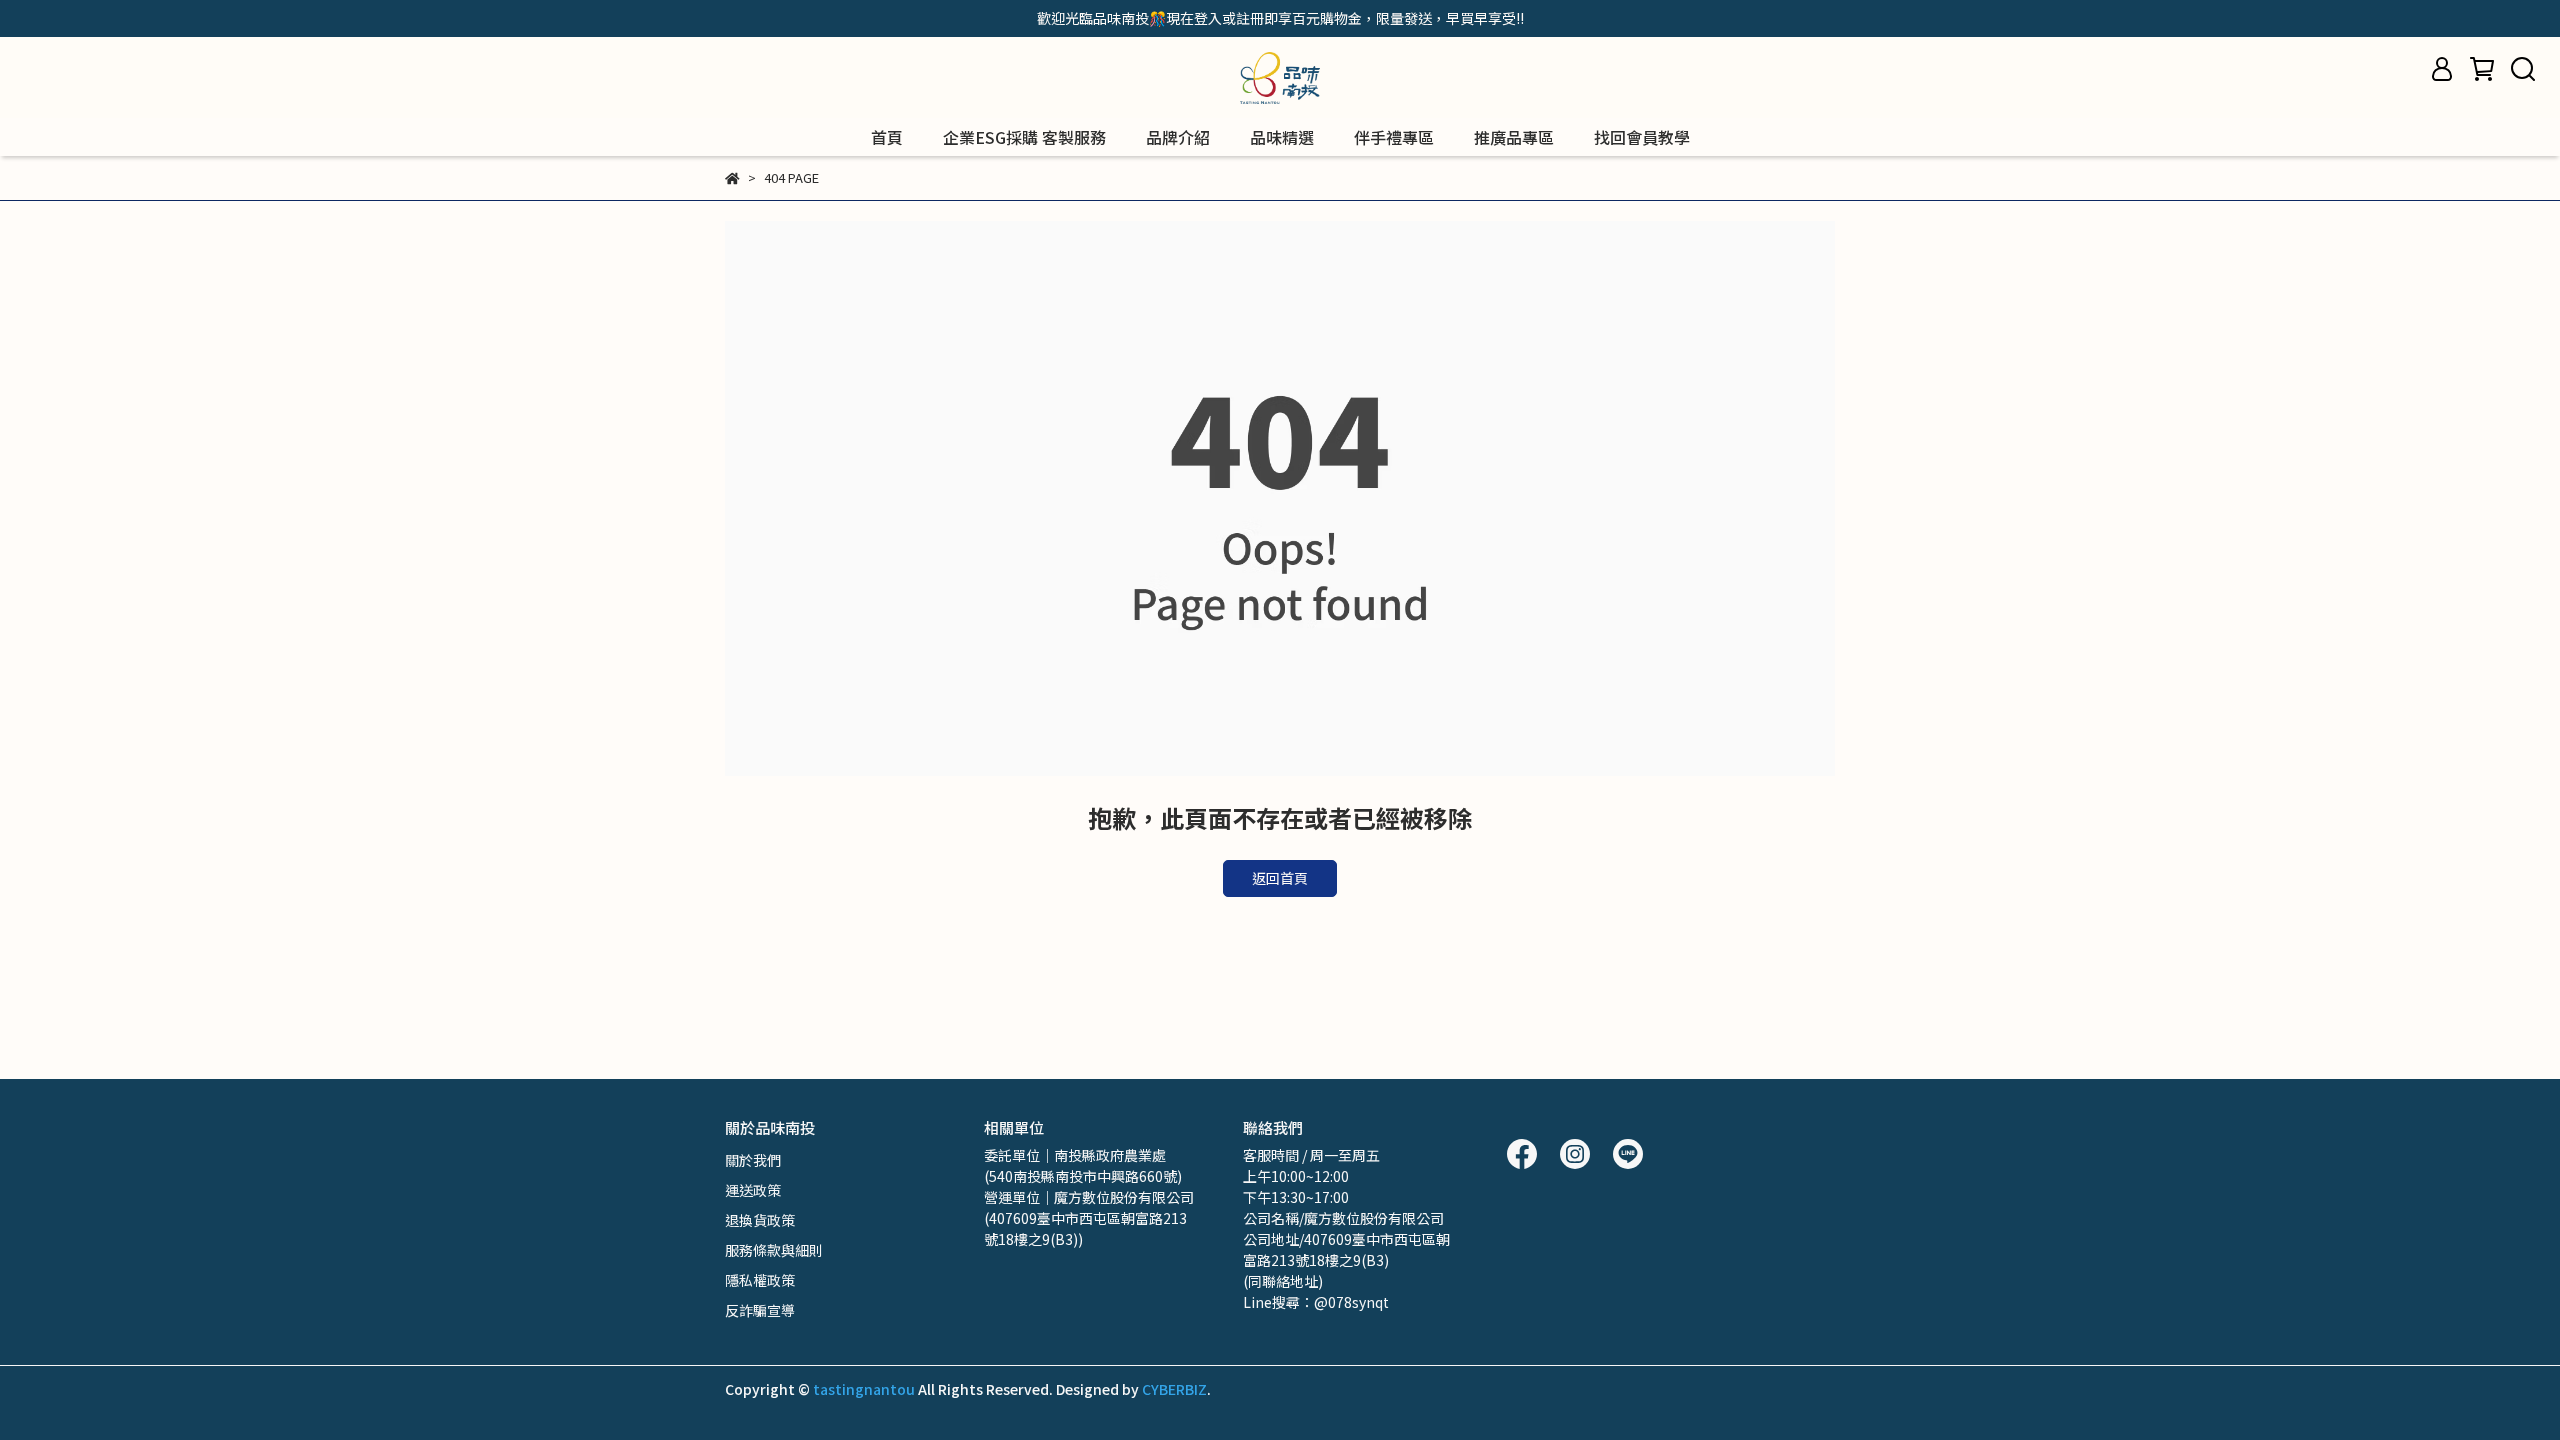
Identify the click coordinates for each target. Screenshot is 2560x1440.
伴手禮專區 (1394, 137)
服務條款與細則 (774, 1250)
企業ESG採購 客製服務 (1024, 137)
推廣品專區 (1514, 137)
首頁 (887, 137)
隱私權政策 (760, 1280)
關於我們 (753, 1160)
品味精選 (1282, 137)
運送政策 (753, 1190)
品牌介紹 (1178, 137)
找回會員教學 (1642, 137)
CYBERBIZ (1174, 1389)
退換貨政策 (760, 1220)
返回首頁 (1280, 878)
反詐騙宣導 (760, 1310)
